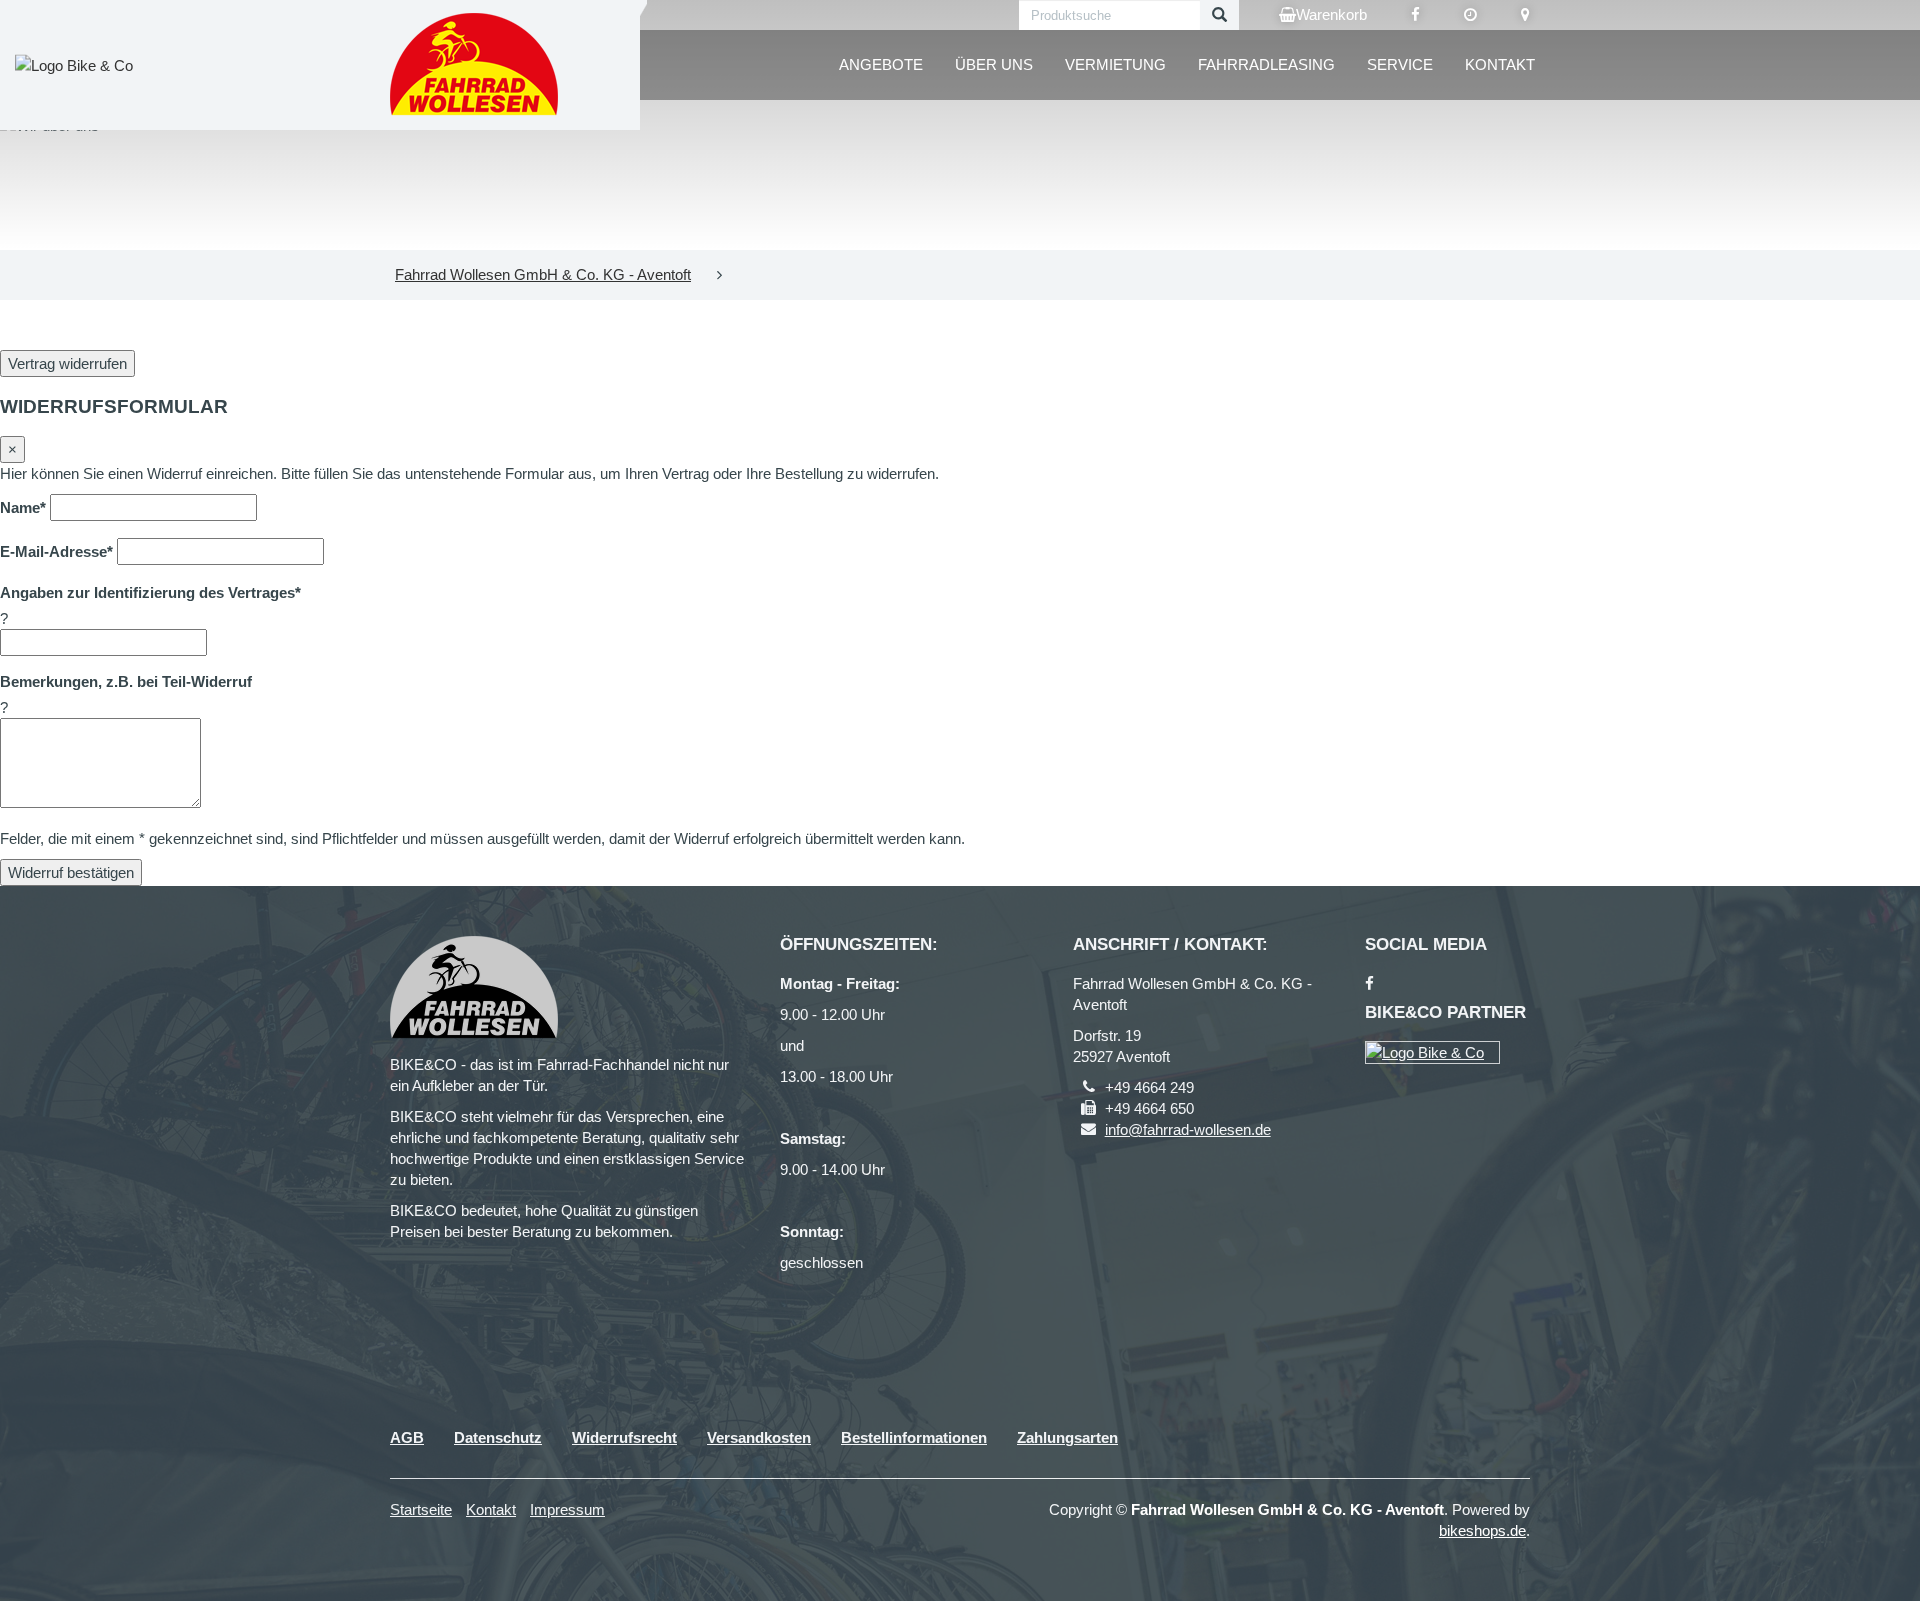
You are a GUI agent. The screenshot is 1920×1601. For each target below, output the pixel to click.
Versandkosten (759, 1437)
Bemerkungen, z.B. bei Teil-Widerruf (126, 681)
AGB (407, 1437)
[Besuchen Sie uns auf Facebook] (1415, 15)
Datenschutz (498, 1437)
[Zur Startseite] (475, 65)
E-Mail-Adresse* (56, 551)
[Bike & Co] (1432, 1052)
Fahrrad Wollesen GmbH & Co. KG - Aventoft (543, 274)
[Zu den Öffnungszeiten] (1470, 15)
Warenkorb (1331, 14)
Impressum (567, 1509)
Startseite (421, 1509)
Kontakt (1500, 64)
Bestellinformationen (914, 1437)
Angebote (881, 64)
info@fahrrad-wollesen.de (1188, 1129)
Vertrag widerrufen (67, 363)
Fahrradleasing (1266, 64)
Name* (23, 507)
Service (1400, 64)
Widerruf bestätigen (71, 872)
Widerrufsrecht (624, 1437)
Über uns (994, 64)
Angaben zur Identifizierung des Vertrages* (150, 592)
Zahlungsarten (1067, 1437)
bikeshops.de (1482, 1530)
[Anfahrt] (1525, 15)
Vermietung (1115, 64)
